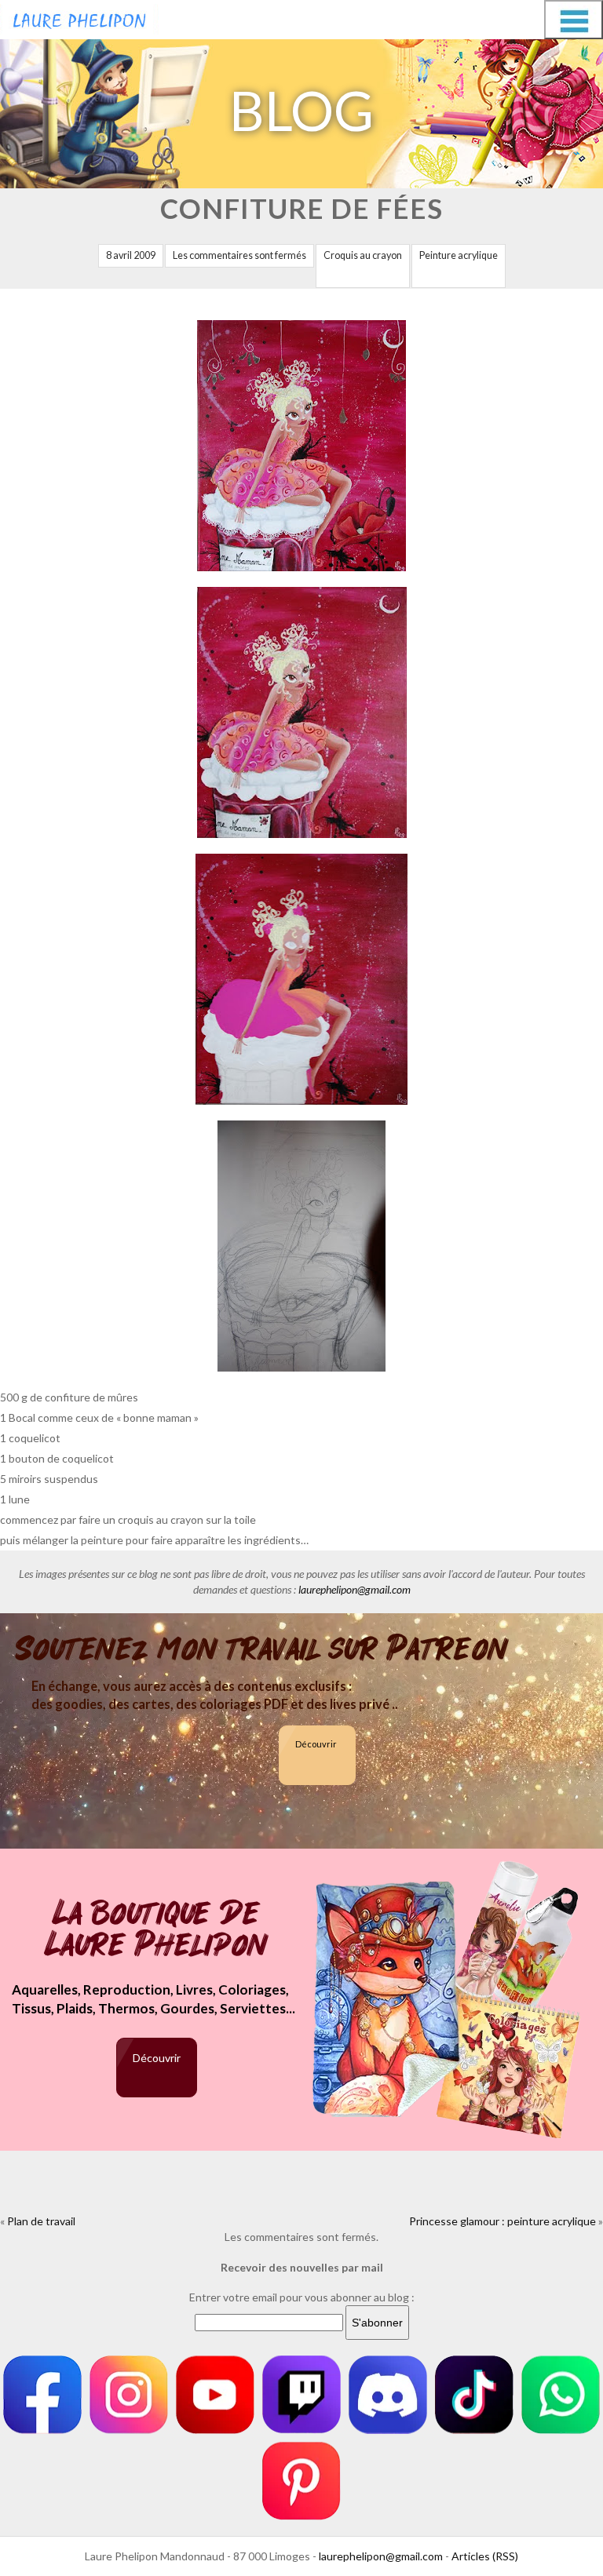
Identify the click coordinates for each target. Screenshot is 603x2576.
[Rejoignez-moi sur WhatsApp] (561, 2395)
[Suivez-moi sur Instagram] (129, 2395)
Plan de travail (41, 2221)
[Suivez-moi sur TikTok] (474, 2395)
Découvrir (316, 1744)
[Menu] (574, 20)
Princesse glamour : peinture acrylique (502, 2221)
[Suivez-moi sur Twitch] (301, 2395)
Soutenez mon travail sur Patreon (262, 1649)
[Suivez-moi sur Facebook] (42, 2395)
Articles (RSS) (485, 2556)
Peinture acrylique (459, 255)
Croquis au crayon (363, 255)
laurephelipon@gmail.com (354, 1589)
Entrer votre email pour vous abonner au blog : (302, 2297)
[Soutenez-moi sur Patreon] (301, 2481)
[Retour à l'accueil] (79, 17)
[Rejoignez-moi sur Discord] (388, 2395)
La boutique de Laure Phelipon (157, 1931)
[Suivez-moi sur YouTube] (215, 2395)
